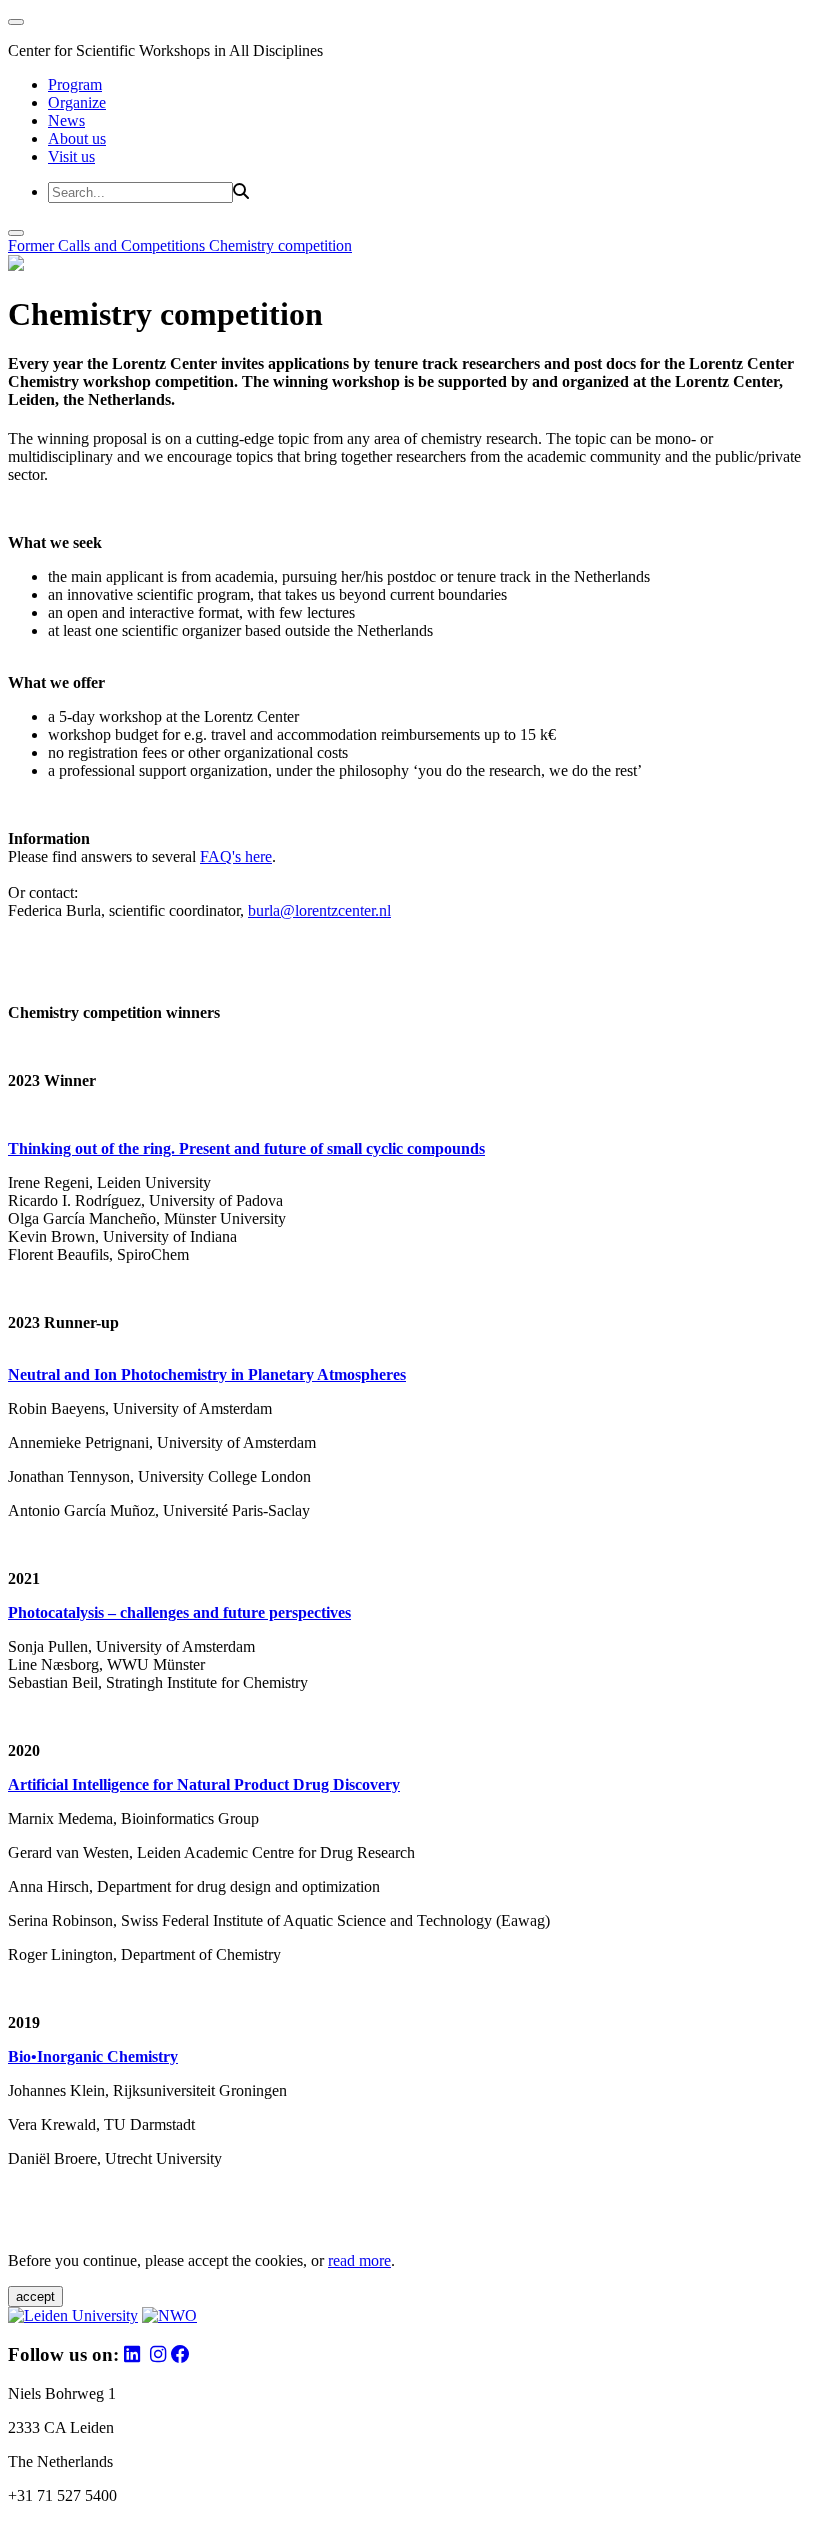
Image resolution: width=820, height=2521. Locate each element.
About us (77, 138)
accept (35, 2296)
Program (75, 84)
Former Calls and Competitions (108, 245)
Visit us (71, 156)
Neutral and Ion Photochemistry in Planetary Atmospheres (207, 1374)
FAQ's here (236, 856)
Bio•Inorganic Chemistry (93, 2056)
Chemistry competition (280, 245)
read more (359, 2260)
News (66, 120)
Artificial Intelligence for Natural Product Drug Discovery (204, 1784)
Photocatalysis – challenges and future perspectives (179, 1612)
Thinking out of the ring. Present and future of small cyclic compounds (246, 1148)
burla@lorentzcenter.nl (319, 910)
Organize (77, 102)
